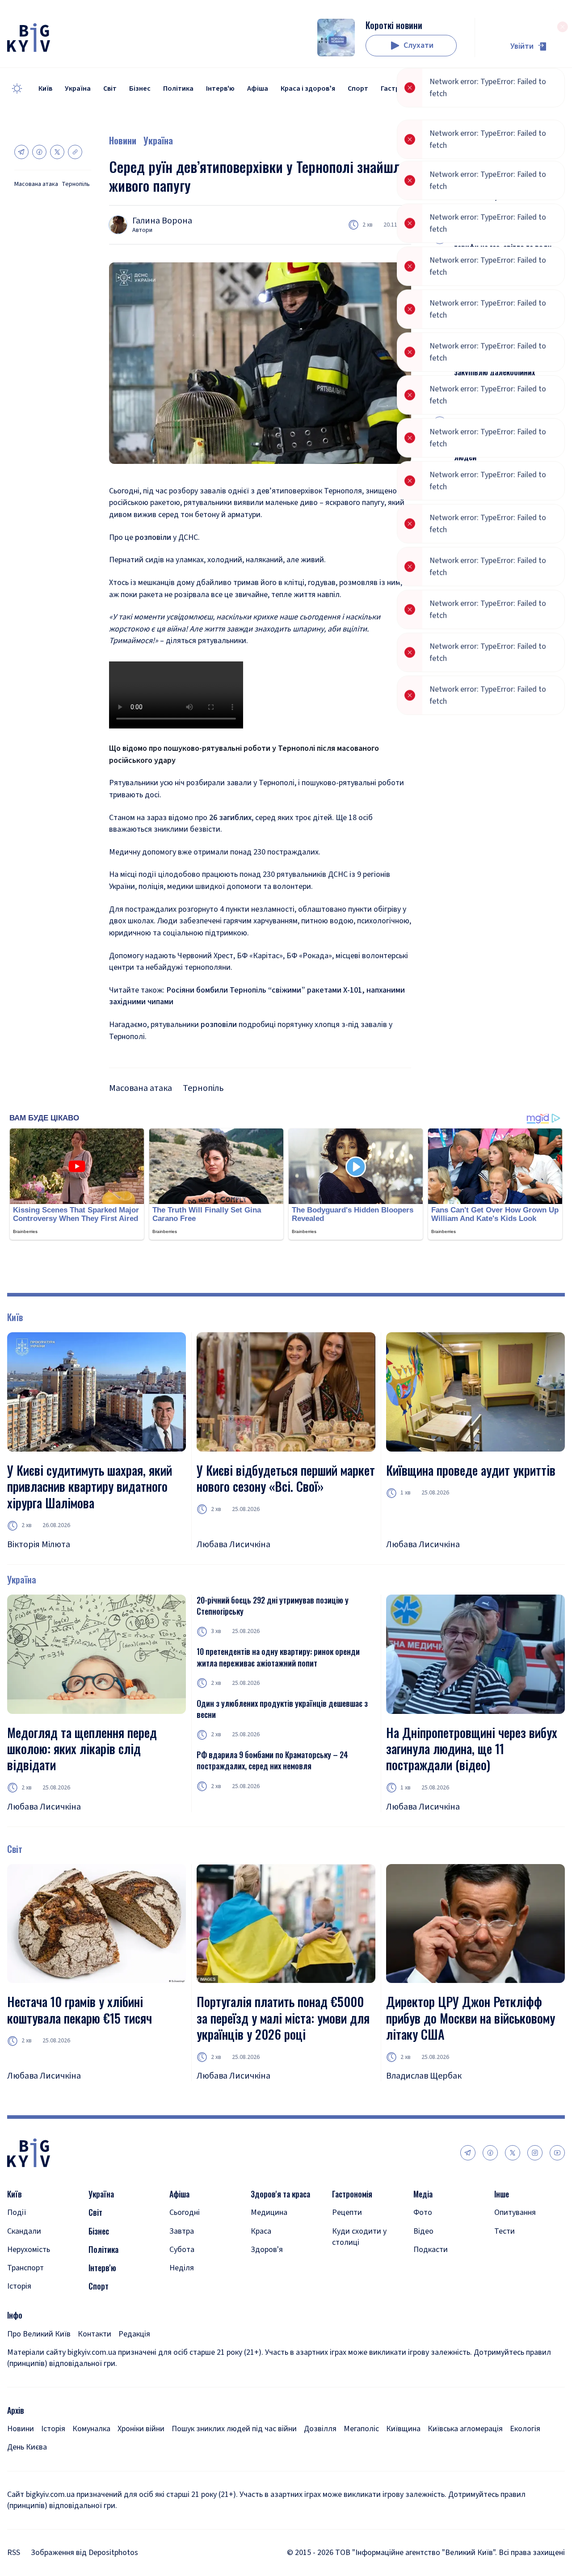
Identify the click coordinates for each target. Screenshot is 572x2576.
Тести (505, 2231)
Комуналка (91, 2429)
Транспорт (25, 2268)
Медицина (269, 2212)
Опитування (515, 2212)
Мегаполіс (361, 2429)
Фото (423, 2212)
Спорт (358, 88)
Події (17, 2212)
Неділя (182, 2268)
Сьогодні (185, 2212)
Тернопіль (76, 184)
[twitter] (513, 2153)
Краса (261, 2231)
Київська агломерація (465, 2429)
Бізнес (140, 88)
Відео (423, 2231)
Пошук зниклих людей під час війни (234, 2429)
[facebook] (490, 2153)
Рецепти (347, 2212)
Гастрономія (402, 88)
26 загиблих (230, 818)
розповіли (154, 537)
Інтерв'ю (220, 88)
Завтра (182, 2231)
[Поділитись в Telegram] (21, 152)
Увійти (522, 46)
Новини (123, 140)
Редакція (134, 2334)
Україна (78, 88)
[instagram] (535, 2153)
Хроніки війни (141, 2429)
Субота (182, 2250)
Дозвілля (320, 2429)
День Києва (27, 2447)
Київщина (403, 2429)
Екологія (525, 2429)
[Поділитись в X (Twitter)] (57, 152)
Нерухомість (29, 2250)
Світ (110, 88)
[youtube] (557, 2153)
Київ (45, 88)
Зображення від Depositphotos (84, 2553)
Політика (178, 88)
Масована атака (36, 184)
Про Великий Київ (39, 2334)
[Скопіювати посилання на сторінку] (75, 152)
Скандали (24, 2231)
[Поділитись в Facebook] (39, 152)
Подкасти (431, 2250)
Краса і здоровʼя (308, 88)
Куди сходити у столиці (359, 2237)
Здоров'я (267, 2250)
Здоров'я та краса (280, 2194)
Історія (19, 2286)
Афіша (258, 88)
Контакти (95, 2334)
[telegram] (468, 2153)
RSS (14, 2553)
